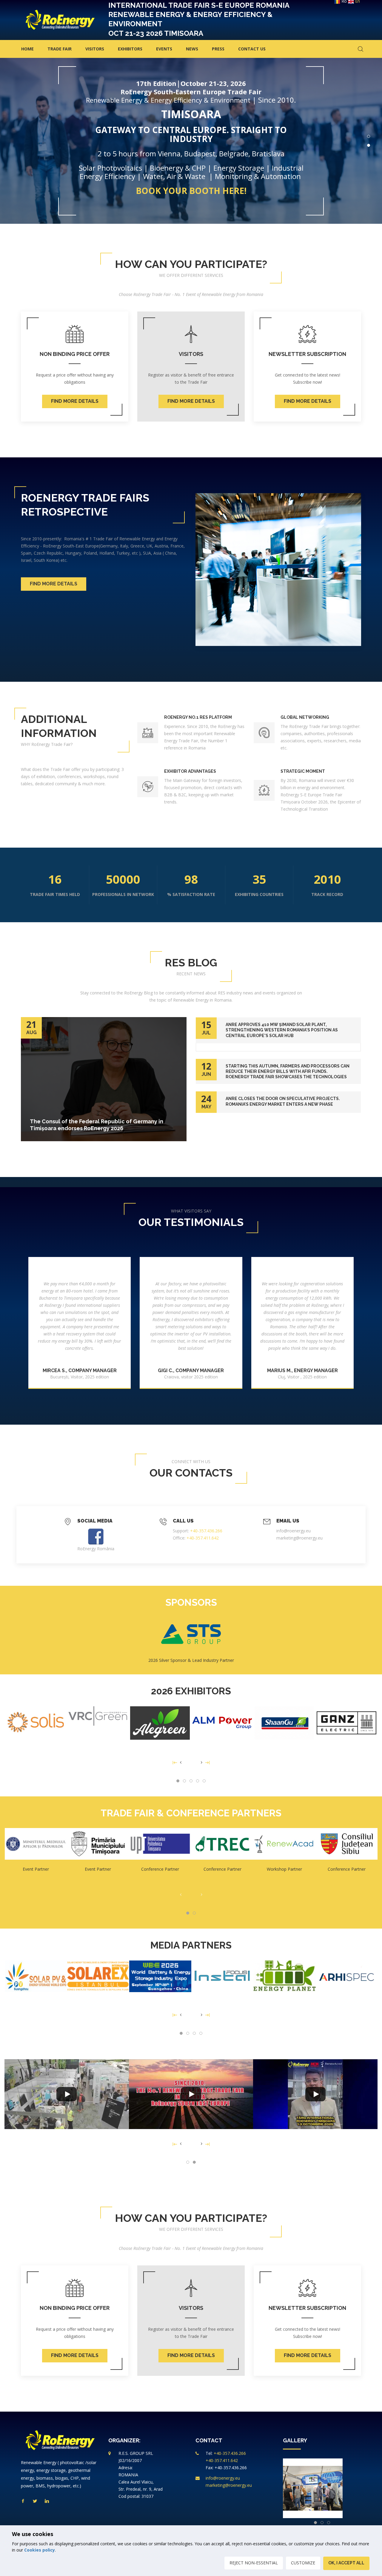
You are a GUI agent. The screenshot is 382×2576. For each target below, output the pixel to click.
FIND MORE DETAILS (75, 401)
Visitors (95, 49)
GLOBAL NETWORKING (305, 717)
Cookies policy (40, 2550)
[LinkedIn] (47, 2501)
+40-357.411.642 (203, 1538)
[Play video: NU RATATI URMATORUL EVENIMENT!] (67, 2094)
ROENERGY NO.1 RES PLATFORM (198, 717)
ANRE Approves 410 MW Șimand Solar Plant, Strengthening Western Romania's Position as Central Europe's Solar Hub (282, 1030)
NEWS (192, 49)
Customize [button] (303, 2563)
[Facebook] (96, 1535)
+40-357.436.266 (206, 1531)
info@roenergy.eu (294, 1531)
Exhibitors (130, 49)
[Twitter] (35, 2501)
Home (27, 49)
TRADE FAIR (60, 49)
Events (164, 49)
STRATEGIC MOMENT (303, 771)
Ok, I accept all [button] (346, 2563)
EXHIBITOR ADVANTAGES (190, 771)
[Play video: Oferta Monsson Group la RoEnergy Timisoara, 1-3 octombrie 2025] (191, 2094)
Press (218, 49)
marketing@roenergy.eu (299, 1538)
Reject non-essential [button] (254, 2563)
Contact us (252, 49)
